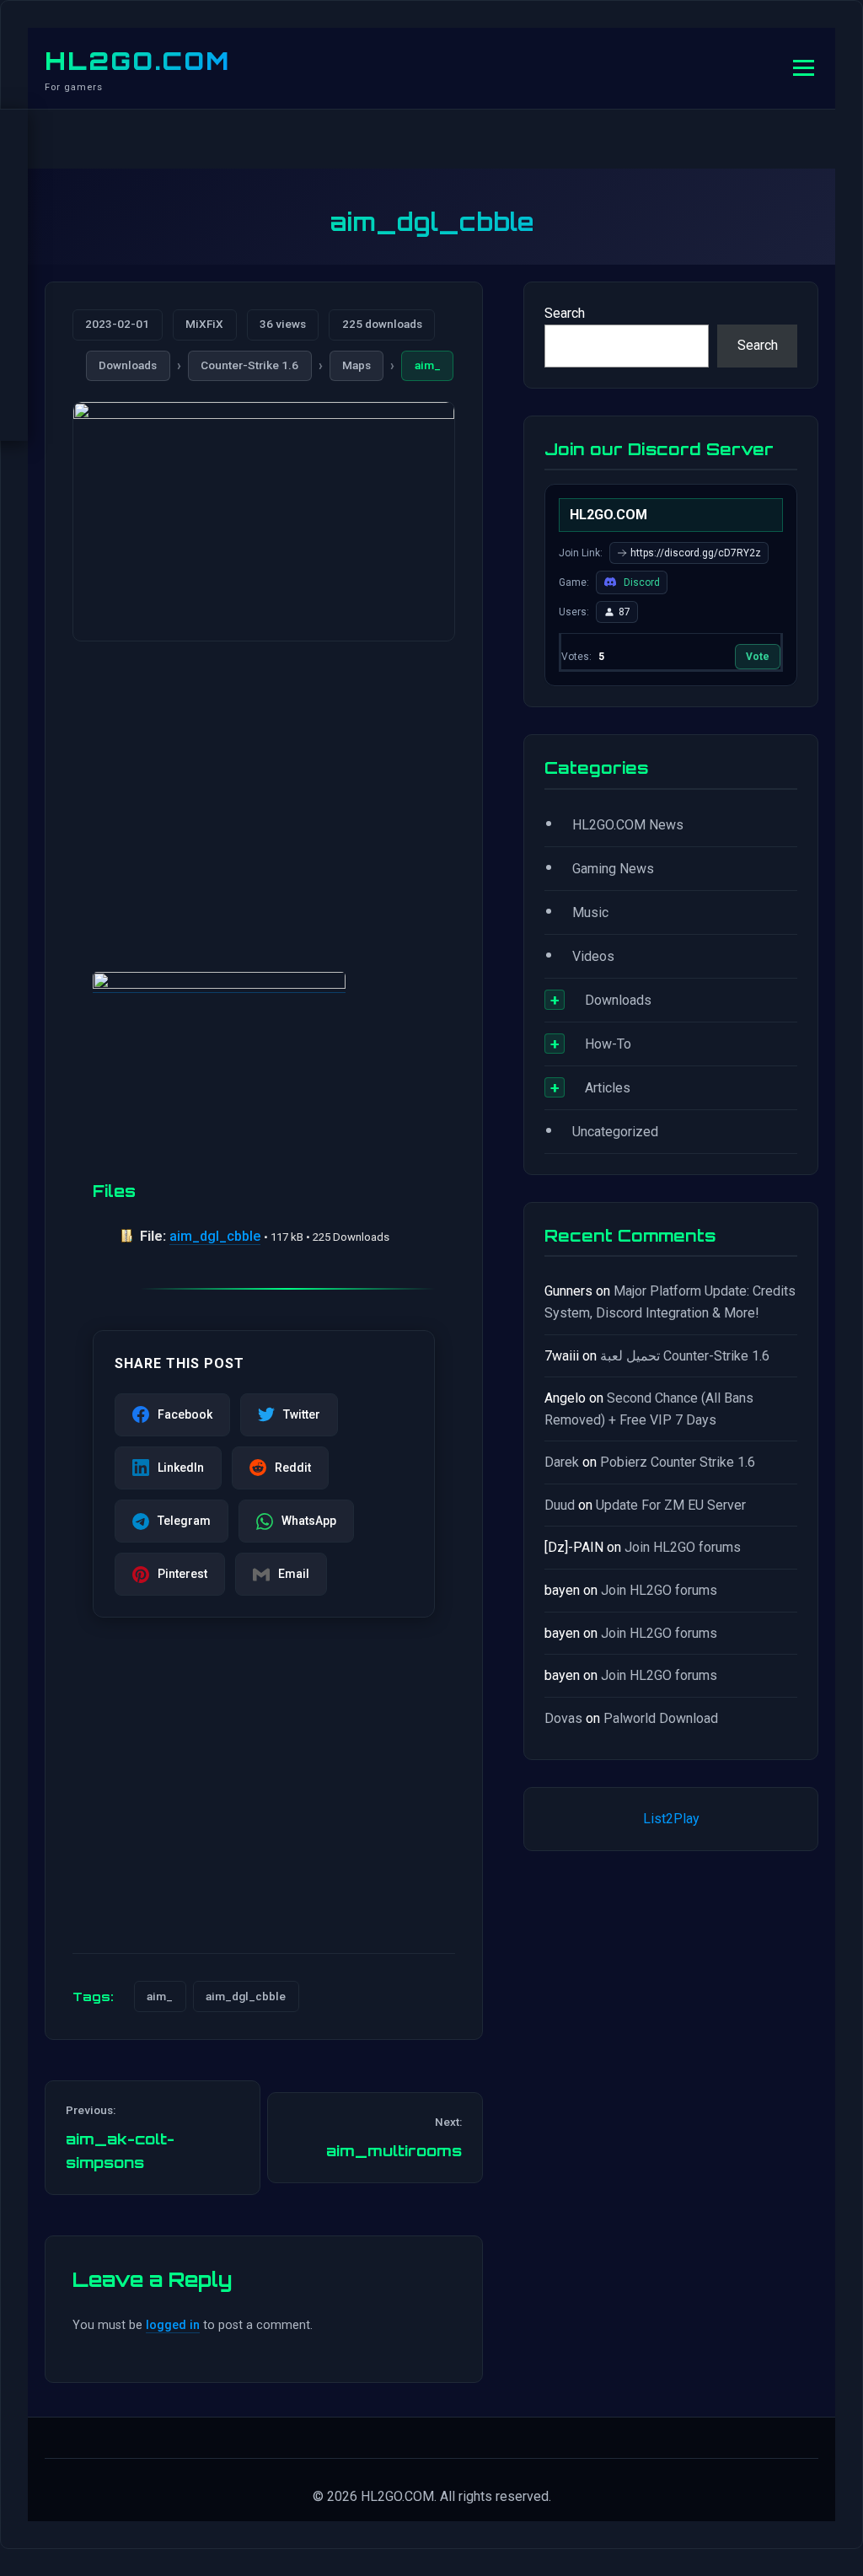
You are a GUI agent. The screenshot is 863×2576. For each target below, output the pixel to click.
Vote (758, 657)
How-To (608, 1044)
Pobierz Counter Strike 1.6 (678, 1462)
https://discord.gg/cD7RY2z (696, 553)
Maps (356, 365)
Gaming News (613, 869)
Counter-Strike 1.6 (249, 365)
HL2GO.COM (137, 61)
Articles (608, 1088)
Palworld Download (661, 1718)
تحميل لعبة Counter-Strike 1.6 (685, 1356)
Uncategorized (615, 1132)
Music (590, 912)
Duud (560, 1505)
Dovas (563, 1718)
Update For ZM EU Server (671, 1505)
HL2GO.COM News (628, 825)
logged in (173, 2325)
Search (565, 313)
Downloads (128, 365)
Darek (562, 1462)
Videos (593, 956)
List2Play (671, 1819)
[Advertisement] (264, 786)
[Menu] (804, 68)
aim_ (428, 365)
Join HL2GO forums (683, 1547)
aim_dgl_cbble (215, 1236)
